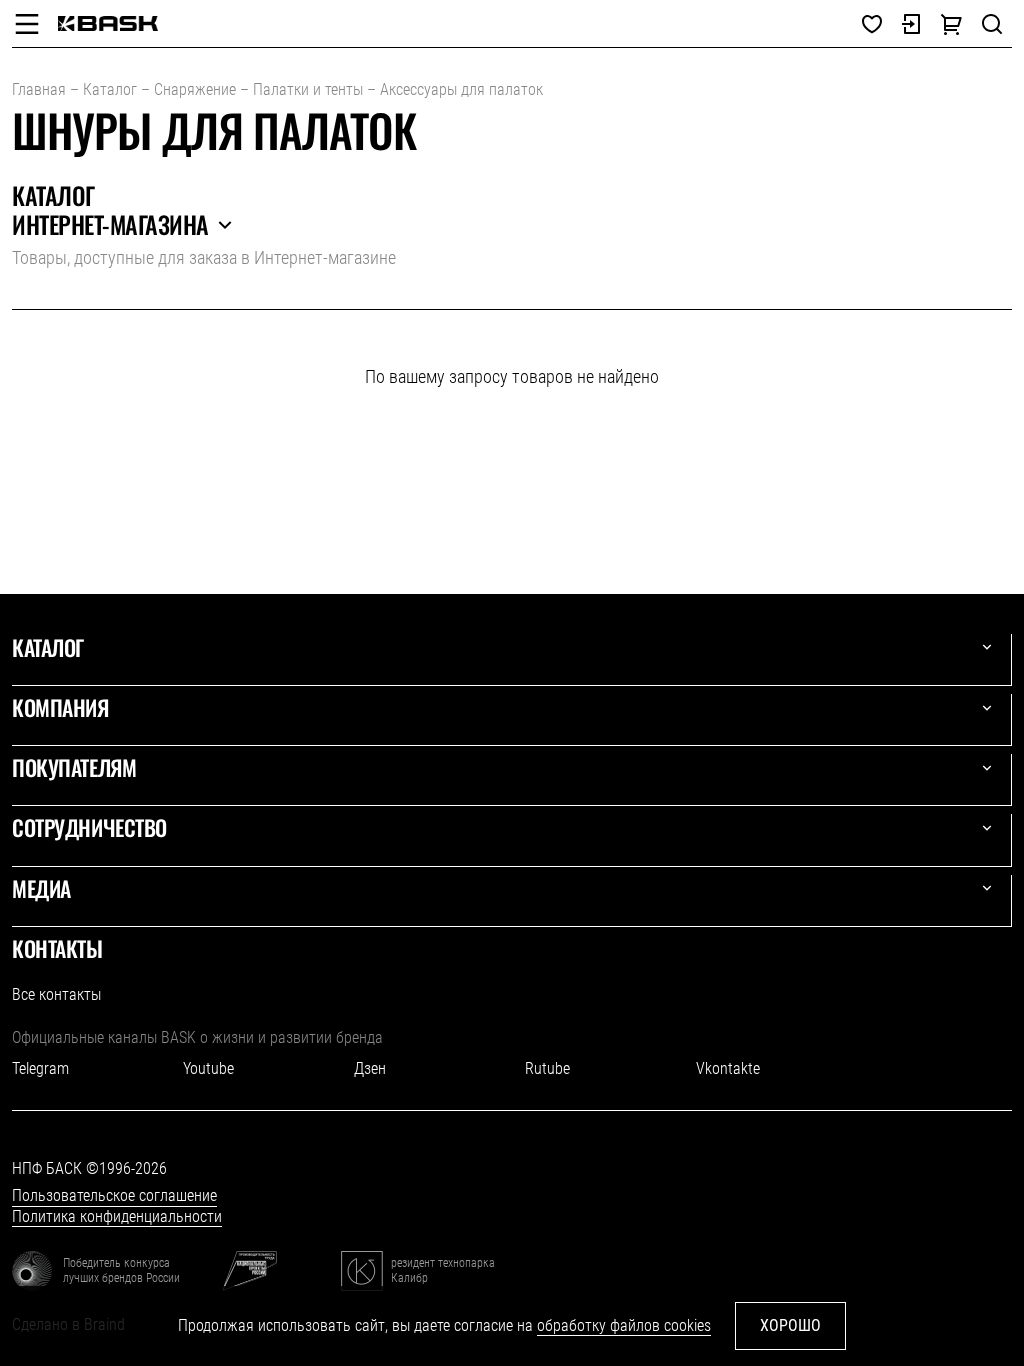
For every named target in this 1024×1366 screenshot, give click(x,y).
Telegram (40, 1068)
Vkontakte (728, 1068)
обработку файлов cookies (624, 1325)
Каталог (110, 89)
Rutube (547, 1068)
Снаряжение (195, 89)
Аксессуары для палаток (461, 89)
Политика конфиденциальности (117, 1216)
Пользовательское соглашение (114, 1195)
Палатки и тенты (308, 89)
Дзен (370, 1068)
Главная (39, 89)
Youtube (208, 1068)
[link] (108, 23)
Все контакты (56, 994)
